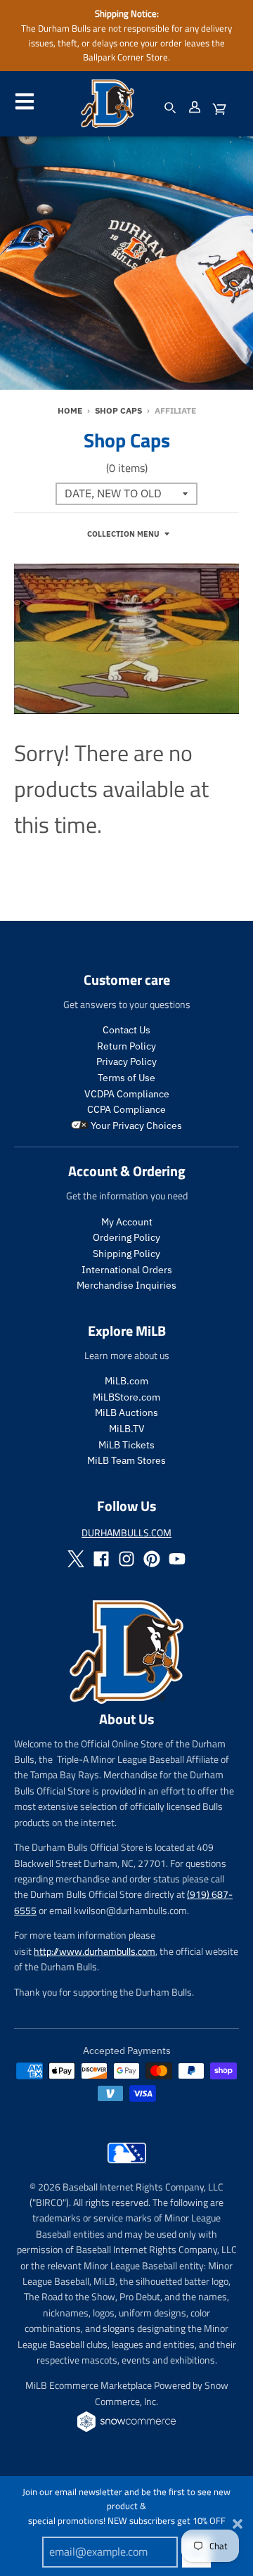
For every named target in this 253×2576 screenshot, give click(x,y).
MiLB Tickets (126, 1445)
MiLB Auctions (126, 1413)
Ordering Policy (126, 1237)
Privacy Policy (126, 1061)
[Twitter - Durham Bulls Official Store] (76, 1559)
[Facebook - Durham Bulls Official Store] (101, 1559)
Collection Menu (123, 534)
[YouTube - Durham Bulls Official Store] (177, 1559)
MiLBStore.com (126, 1397)
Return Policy (126, 1046)
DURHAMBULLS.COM (126, 1532)
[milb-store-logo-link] (127, 2167)
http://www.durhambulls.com (95, 1951)
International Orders (127, 1270)
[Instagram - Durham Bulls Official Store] (126, 1559)
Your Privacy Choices (135, 1126)
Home (70, 410)
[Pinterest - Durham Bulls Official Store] (152, 1559)
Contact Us (126, 1030)
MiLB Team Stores (126, 1460)
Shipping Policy (126, 1254)
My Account (127, 1222)
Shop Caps (118, 410)
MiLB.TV (127, 1429)
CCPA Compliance (126, 1109)
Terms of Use (126, 1078)
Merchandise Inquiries (126, 1285)
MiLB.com (126, 1381)
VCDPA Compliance (127, 1094)
